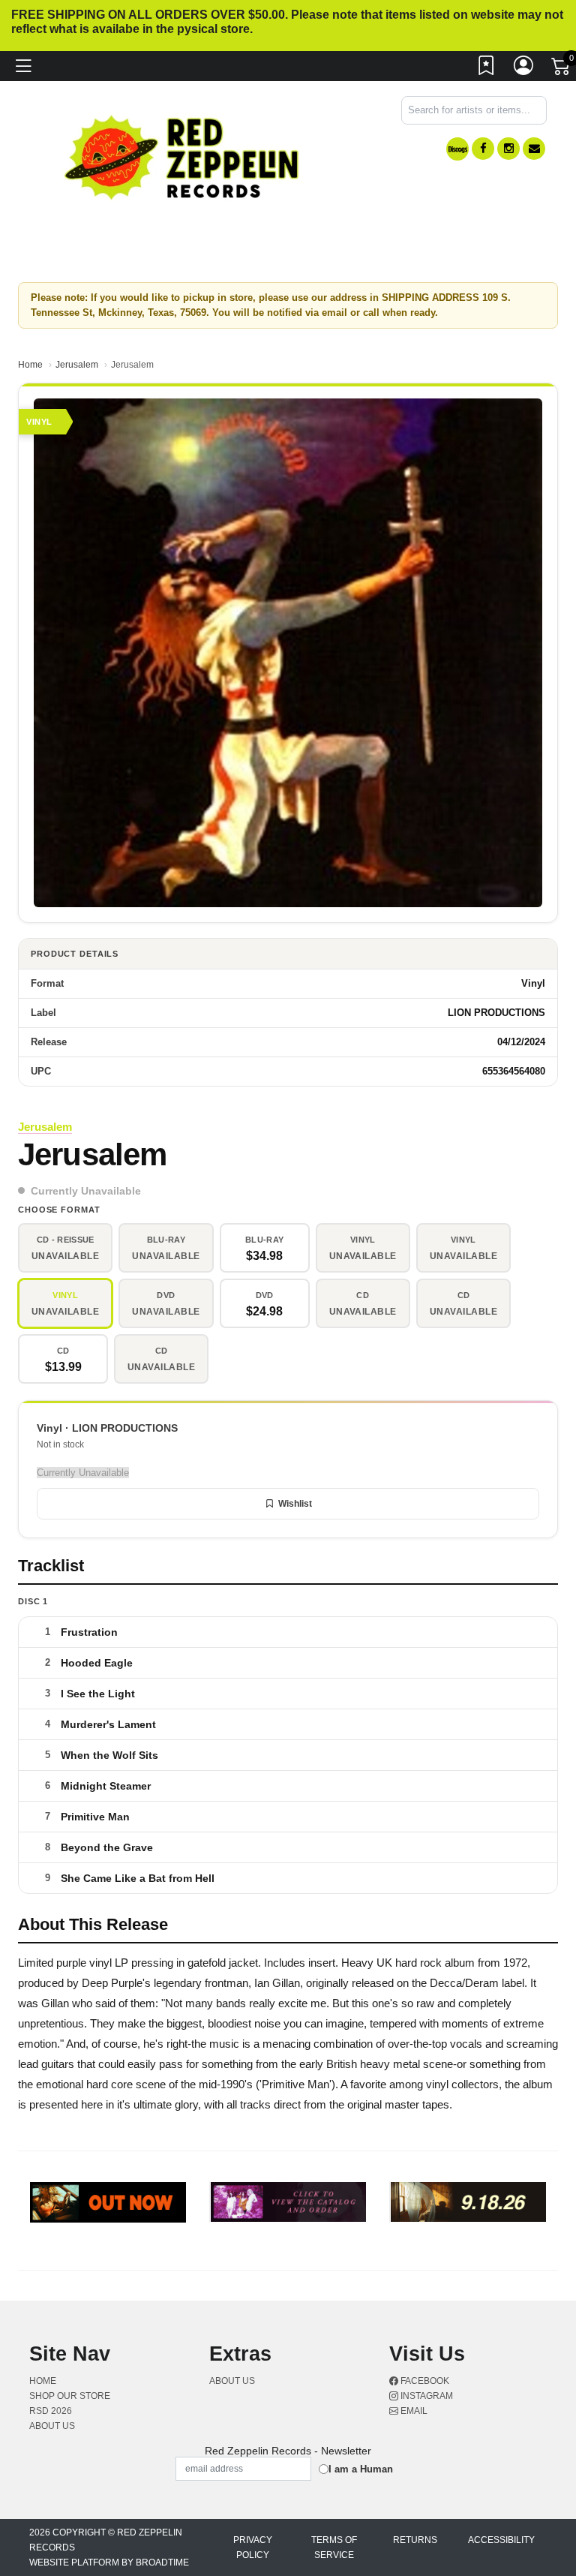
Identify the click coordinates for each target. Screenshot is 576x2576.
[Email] (534, 149)
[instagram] (508, 149)
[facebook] (483, 149)
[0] (562, 70)
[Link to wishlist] (487, 69)
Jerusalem (77, 365)
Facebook (424, 2381)
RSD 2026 (51, 2411)
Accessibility (501, 2540)
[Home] (183, 156)
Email (413, 2411)
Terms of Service (334, 2547)
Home (30, 365)
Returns (415, 2540)
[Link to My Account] (524, 69)
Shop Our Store (70, 2396)
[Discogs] (457, 149)
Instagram (426, 2396)
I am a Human (361, 2469)
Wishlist (295, 1504)
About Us (52, 2426)
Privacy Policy (253, 2547)
